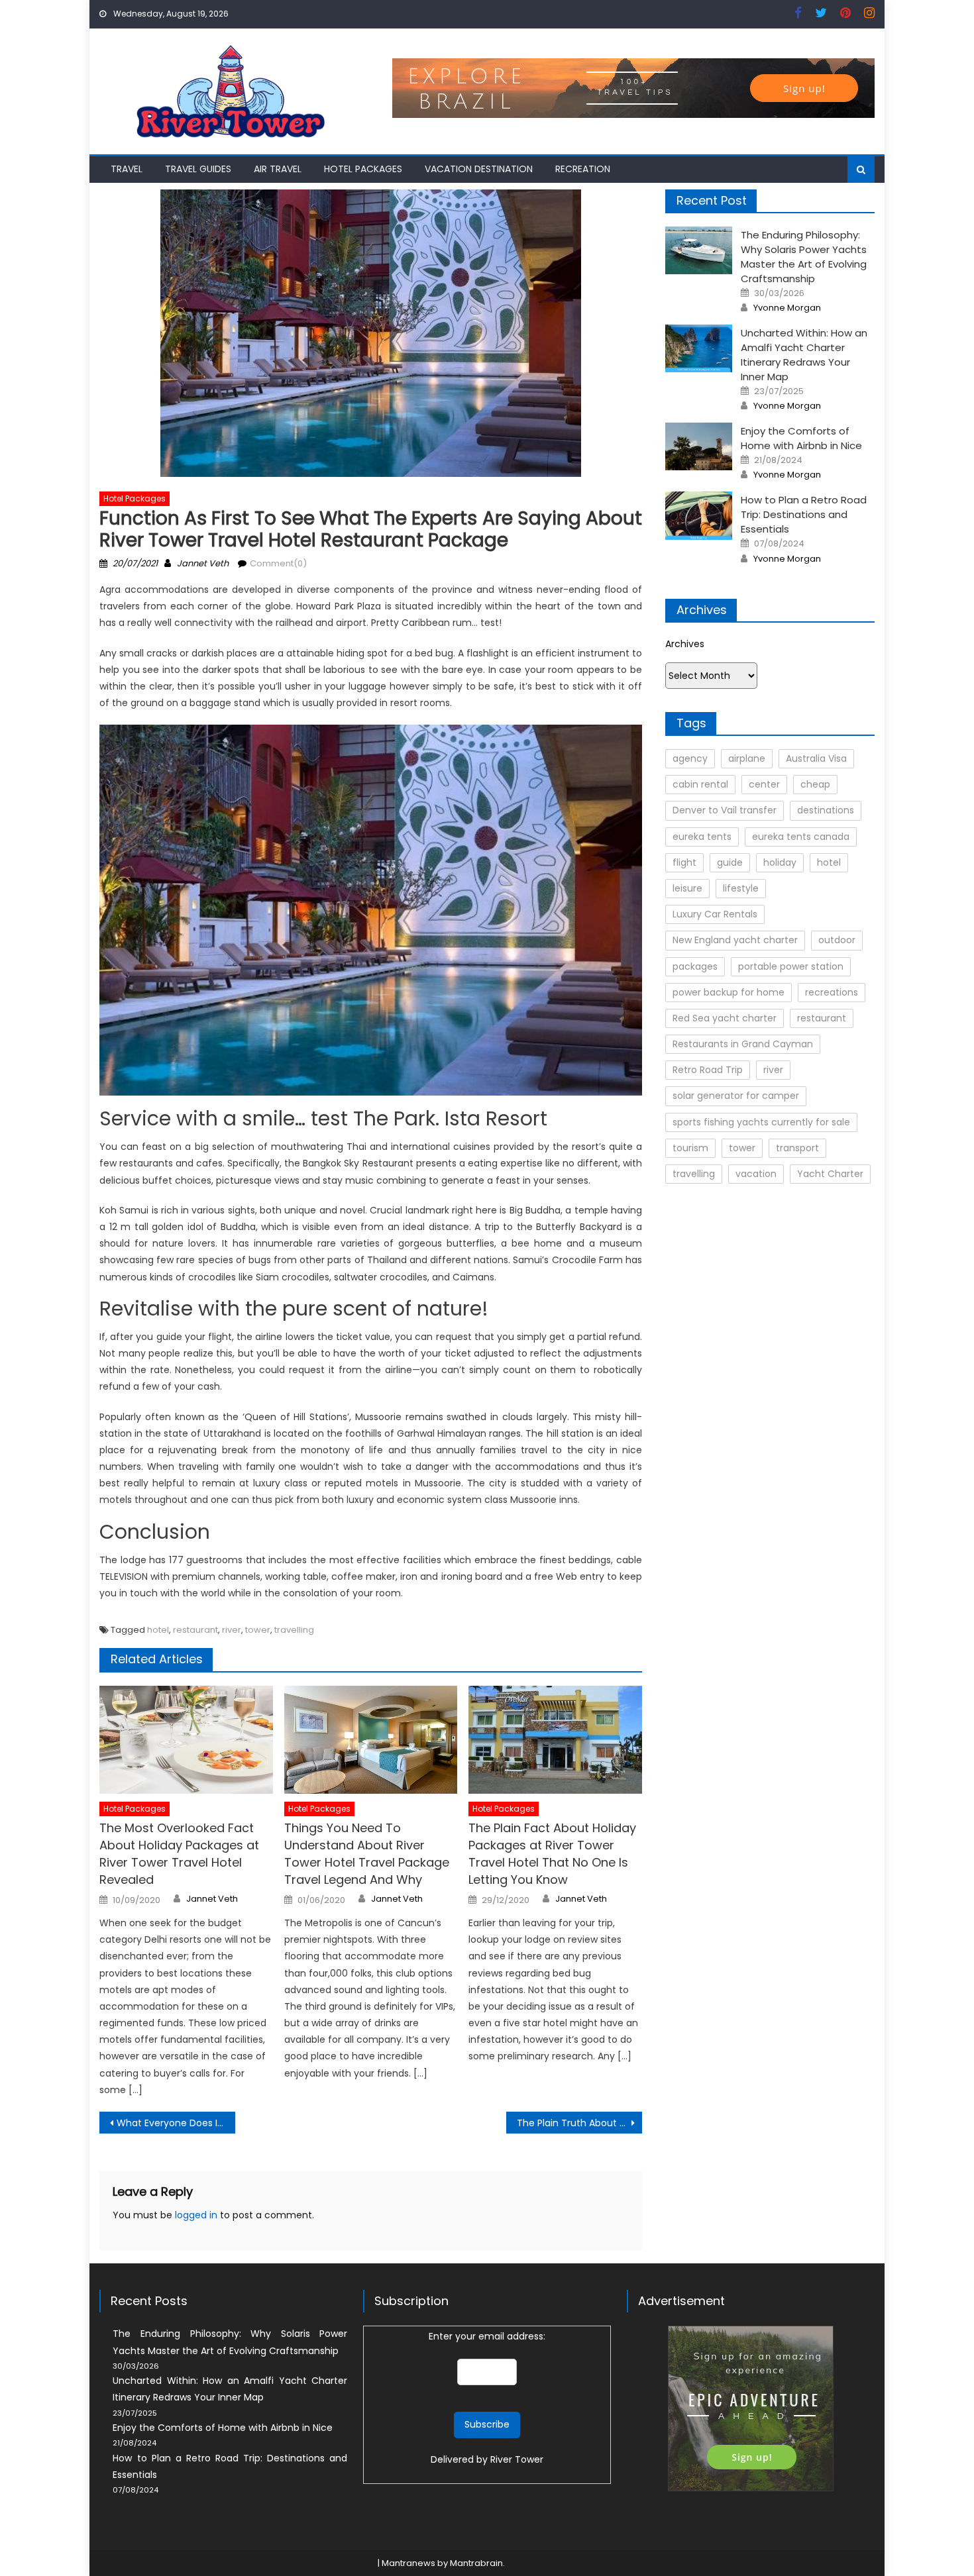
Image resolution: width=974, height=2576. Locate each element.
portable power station (791, 966)
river (232, 1630)
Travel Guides (198, 169)
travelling (294, 1630)
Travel (127, 169)
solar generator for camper (736, 1096)
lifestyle (741, 888)
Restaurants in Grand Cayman (743, 1044)
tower (258, 1630)
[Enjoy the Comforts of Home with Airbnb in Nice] (699, 446)
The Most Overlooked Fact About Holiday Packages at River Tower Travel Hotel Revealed (179, 1854)
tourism (690, 1148)
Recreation (583, 169)
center (764, 784)
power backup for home (729, 992)
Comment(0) (278, 563)
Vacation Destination (479, 169)
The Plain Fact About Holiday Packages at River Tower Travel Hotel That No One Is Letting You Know (552, 1854)
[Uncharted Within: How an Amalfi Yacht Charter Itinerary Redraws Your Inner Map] (699, 348)
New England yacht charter (735, 940)
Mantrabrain (476, 2563)
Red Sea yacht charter (725, 1018)
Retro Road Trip (708, 1070)
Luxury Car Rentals (715, 914)
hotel (158, 1630)
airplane (747, 758)
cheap (815, 784)
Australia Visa (816, 758)
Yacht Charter (830, 1174)
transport (797, 1148)
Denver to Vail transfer (725, 810)
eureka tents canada (801, 837)
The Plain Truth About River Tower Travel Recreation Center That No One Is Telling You (579, 2123)
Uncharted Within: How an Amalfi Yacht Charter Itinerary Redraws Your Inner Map (804, 355)
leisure (687, 888)
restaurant (195, 1630)
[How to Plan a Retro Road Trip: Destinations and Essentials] (699, 515)
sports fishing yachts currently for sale (761, 1122)
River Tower (517, 2459)
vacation (756, 1174)
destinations (826, 810)
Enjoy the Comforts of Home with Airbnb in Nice (801, 438)
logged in (196, 2215)
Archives (685, 644)
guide (730, 862)
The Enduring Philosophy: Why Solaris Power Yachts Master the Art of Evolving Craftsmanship (804, 257)
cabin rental (700, 784)
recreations (832, 992)
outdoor (837, 940)
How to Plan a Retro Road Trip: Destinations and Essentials (804, 514)
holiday (780, 862)
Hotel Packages (363, 169)
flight (684, 862)
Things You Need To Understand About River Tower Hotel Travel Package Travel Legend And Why (367, 1854)
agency (690, 758)
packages (695, 966)
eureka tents (702, 837)
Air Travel (278, 169)
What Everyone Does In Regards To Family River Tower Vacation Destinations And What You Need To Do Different (176, 2123)
